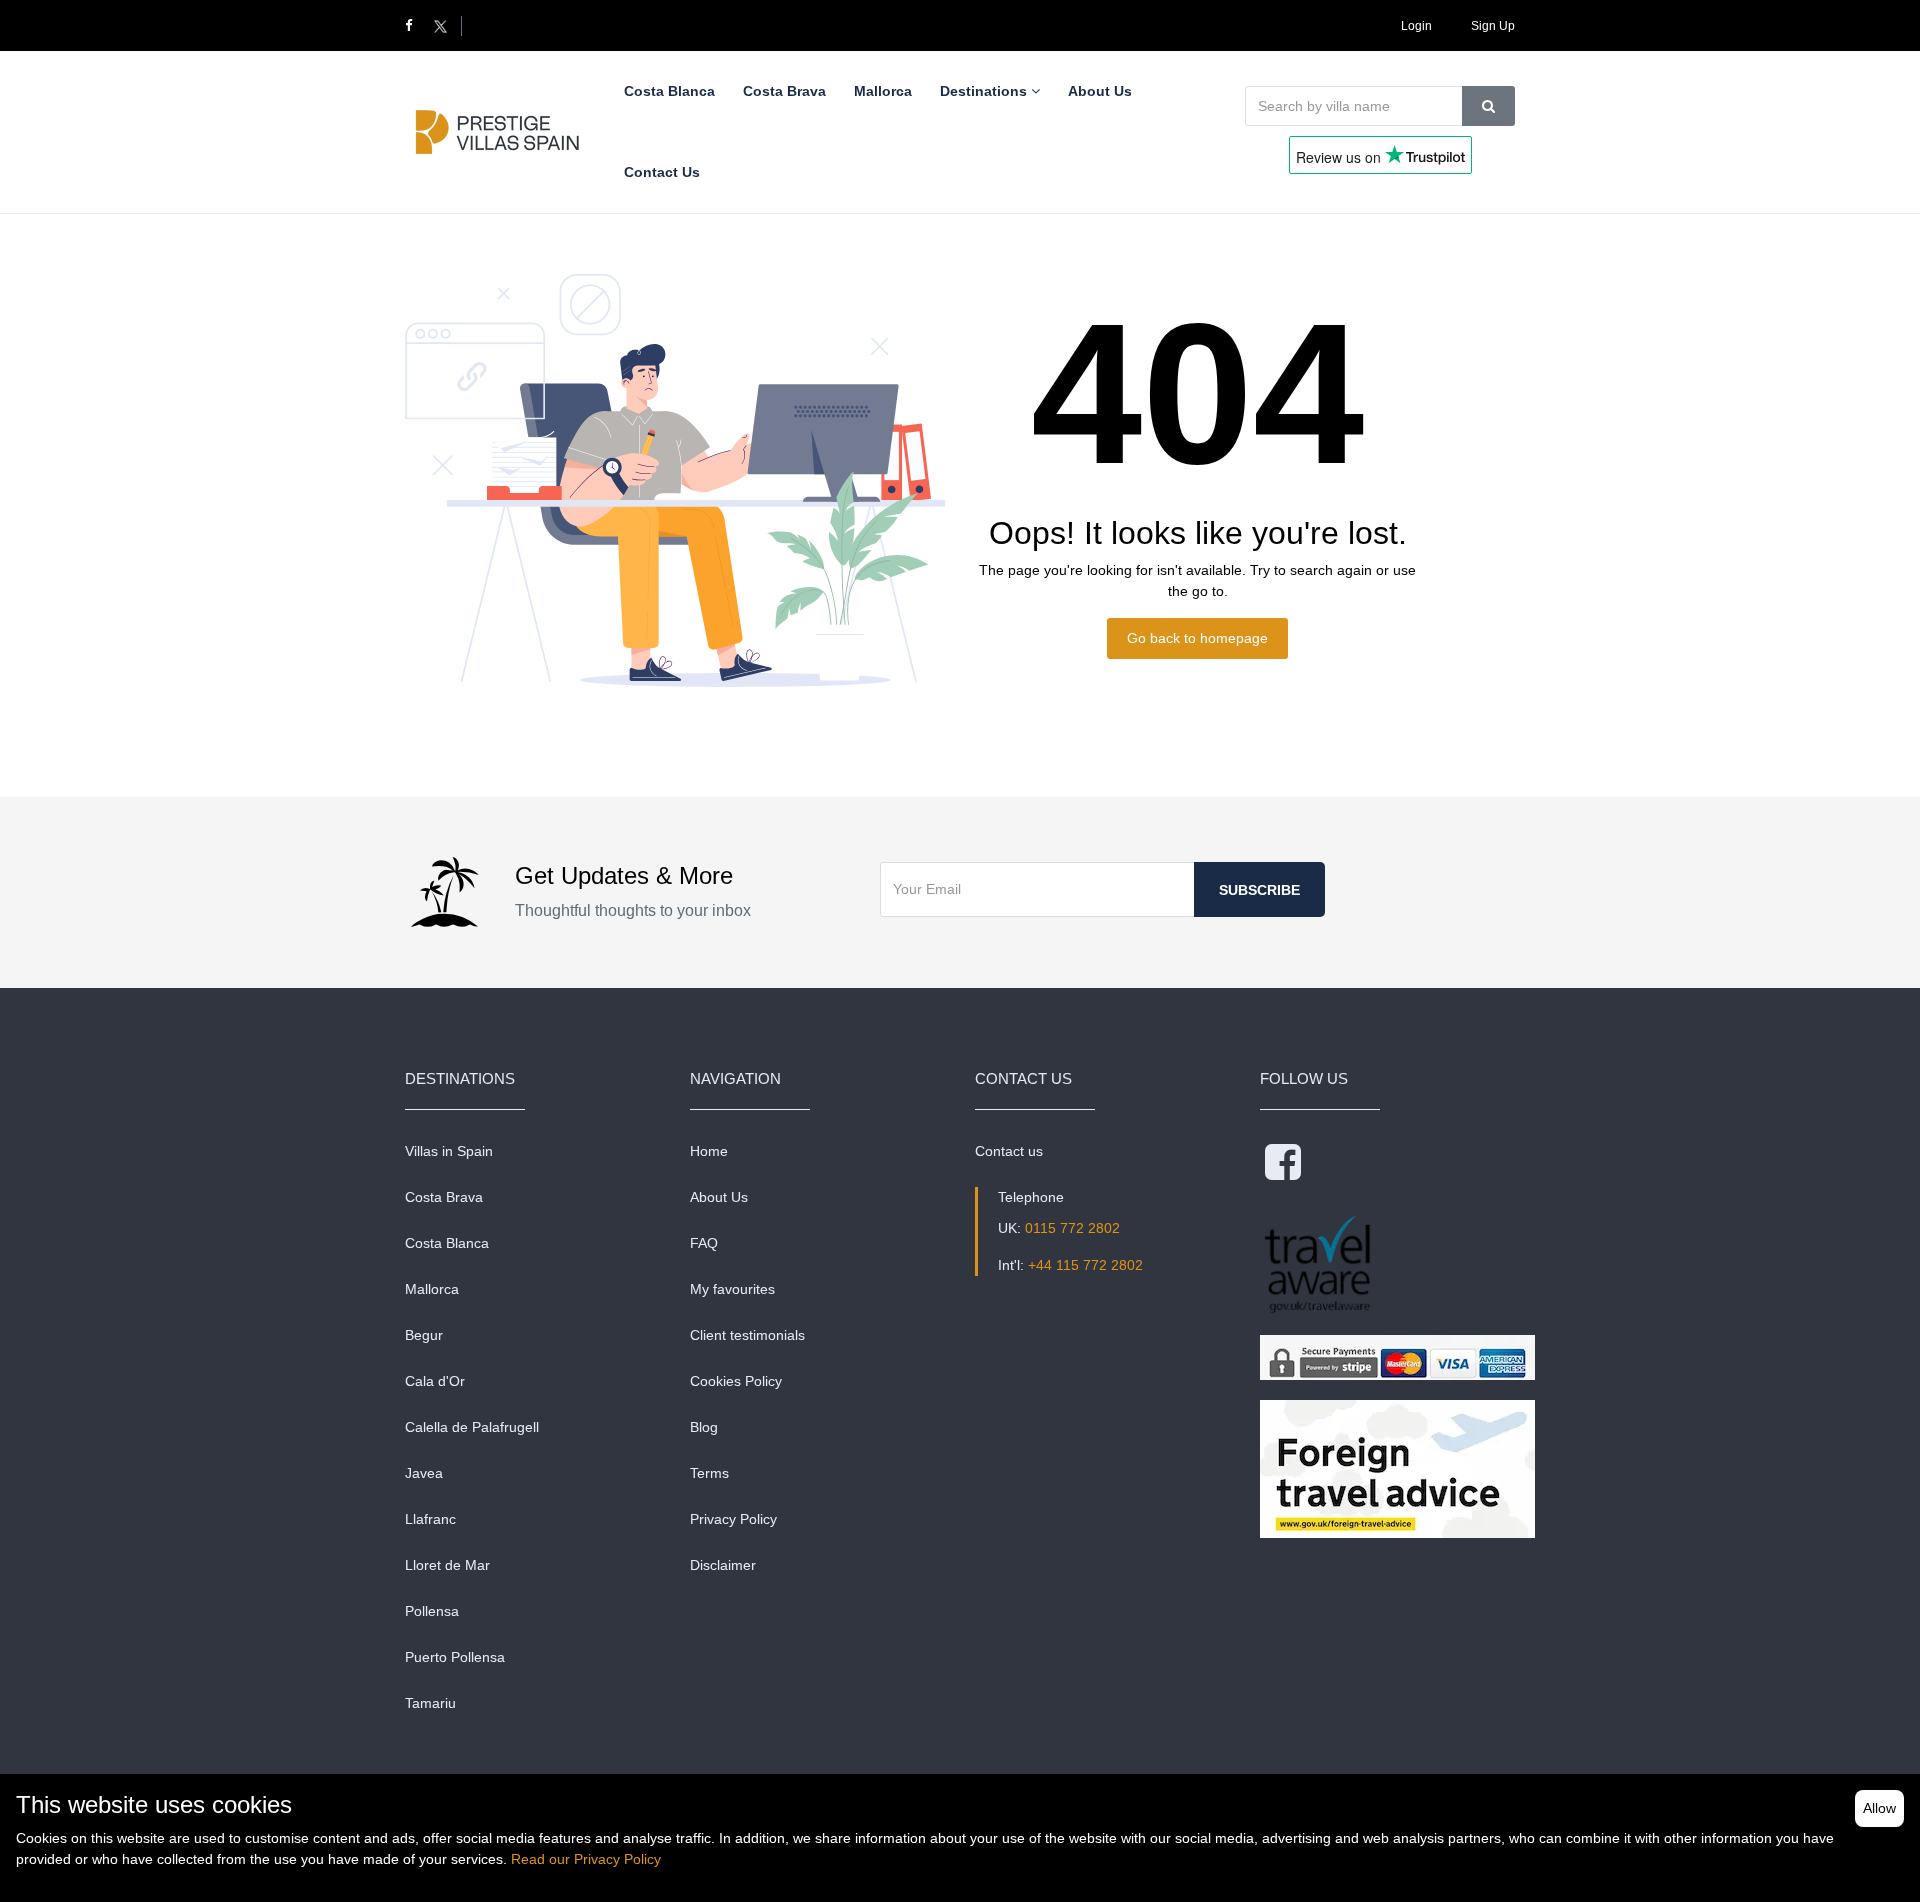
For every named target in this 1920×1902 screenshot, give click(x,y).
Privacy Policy (733, 1519)
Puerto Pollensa (455, 1657)
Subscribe (1259, 890)
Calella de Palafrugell (472, 1427)
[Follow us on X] (440, 25)
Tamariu (430, 1703)
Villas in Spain (449, 1151)
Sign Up (1493, 26)
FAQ (704, 1243)
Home (709, 1151)
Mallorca (432, 1289)
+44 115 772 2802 (1085, 1265)
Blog (704, 1427)
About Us (719, 1197)
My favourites (732, 1289)
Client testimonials (747, 1335)
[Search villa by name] (1488, 106)
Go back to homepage (1197, 638)
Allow (1879, 1808)
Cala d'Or (435, 1381)
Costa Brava (444, 1197)
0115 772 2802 (1072, 1228)
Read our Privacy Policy (586, 1859)
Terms (709, 1473)
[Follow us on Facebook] (417, 25)
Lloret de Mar (447, 1565)
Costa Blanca (447, 1243)
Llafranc (430, 1519)
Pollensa (432, 1611)
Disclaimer (723, 1565)
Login (1416, 26)
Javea (424, 1473)
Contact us (1009, 1151)
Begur (424, 1335)
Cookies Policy (736, 1381)
